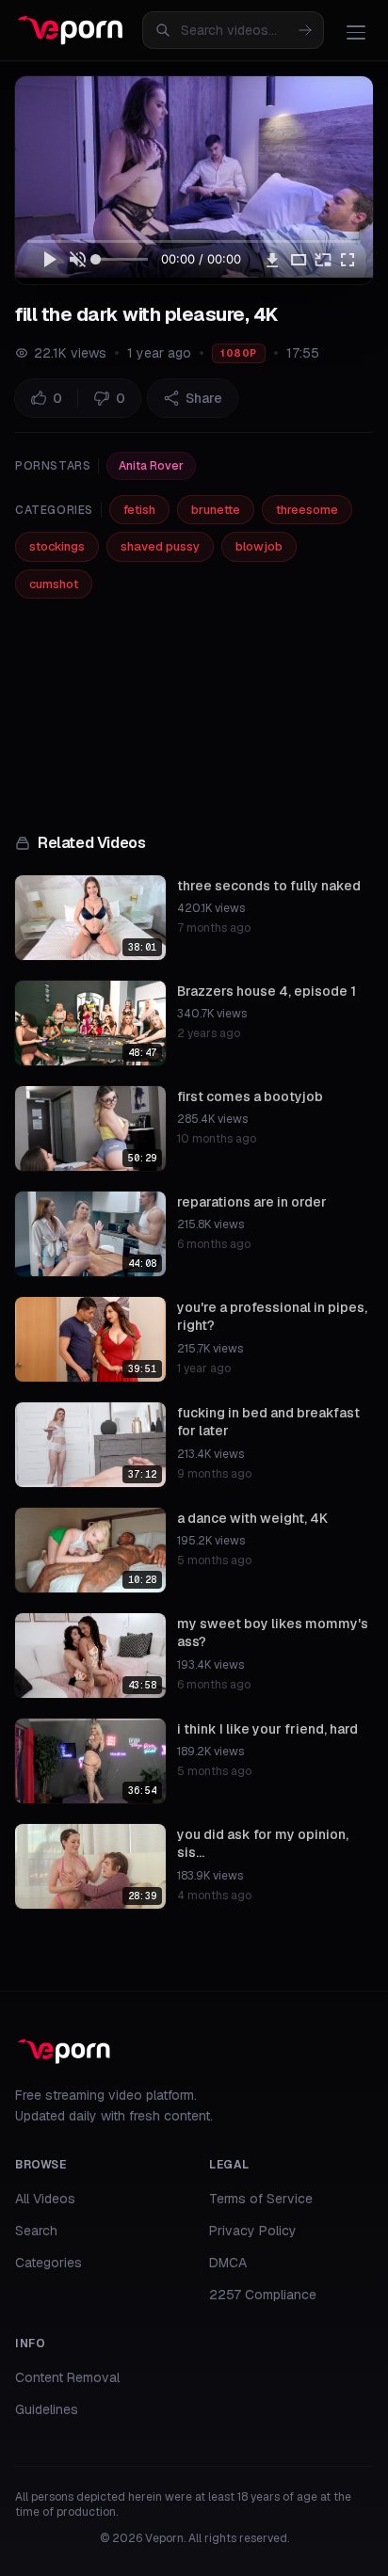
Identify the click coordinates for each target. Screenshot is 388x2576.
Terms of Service (261, 2199)
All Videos (45, 2199)
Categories (48, 2263)
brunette (216, 510)
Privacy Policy (253, 2231)
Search (36, 2231)
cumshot (54, 584)
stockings (57, 546)
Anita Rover (151, 466)
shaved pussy (160, 546)
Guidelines (47, 2409)
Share (204, 398)
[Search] (305, 30)
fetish (139, 510)
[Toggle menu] (356, 32)
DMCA (228, 2263)
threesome (307, 510)
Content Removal (67, 2377)
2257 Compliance (263, 2295)
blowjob (259, 546)
